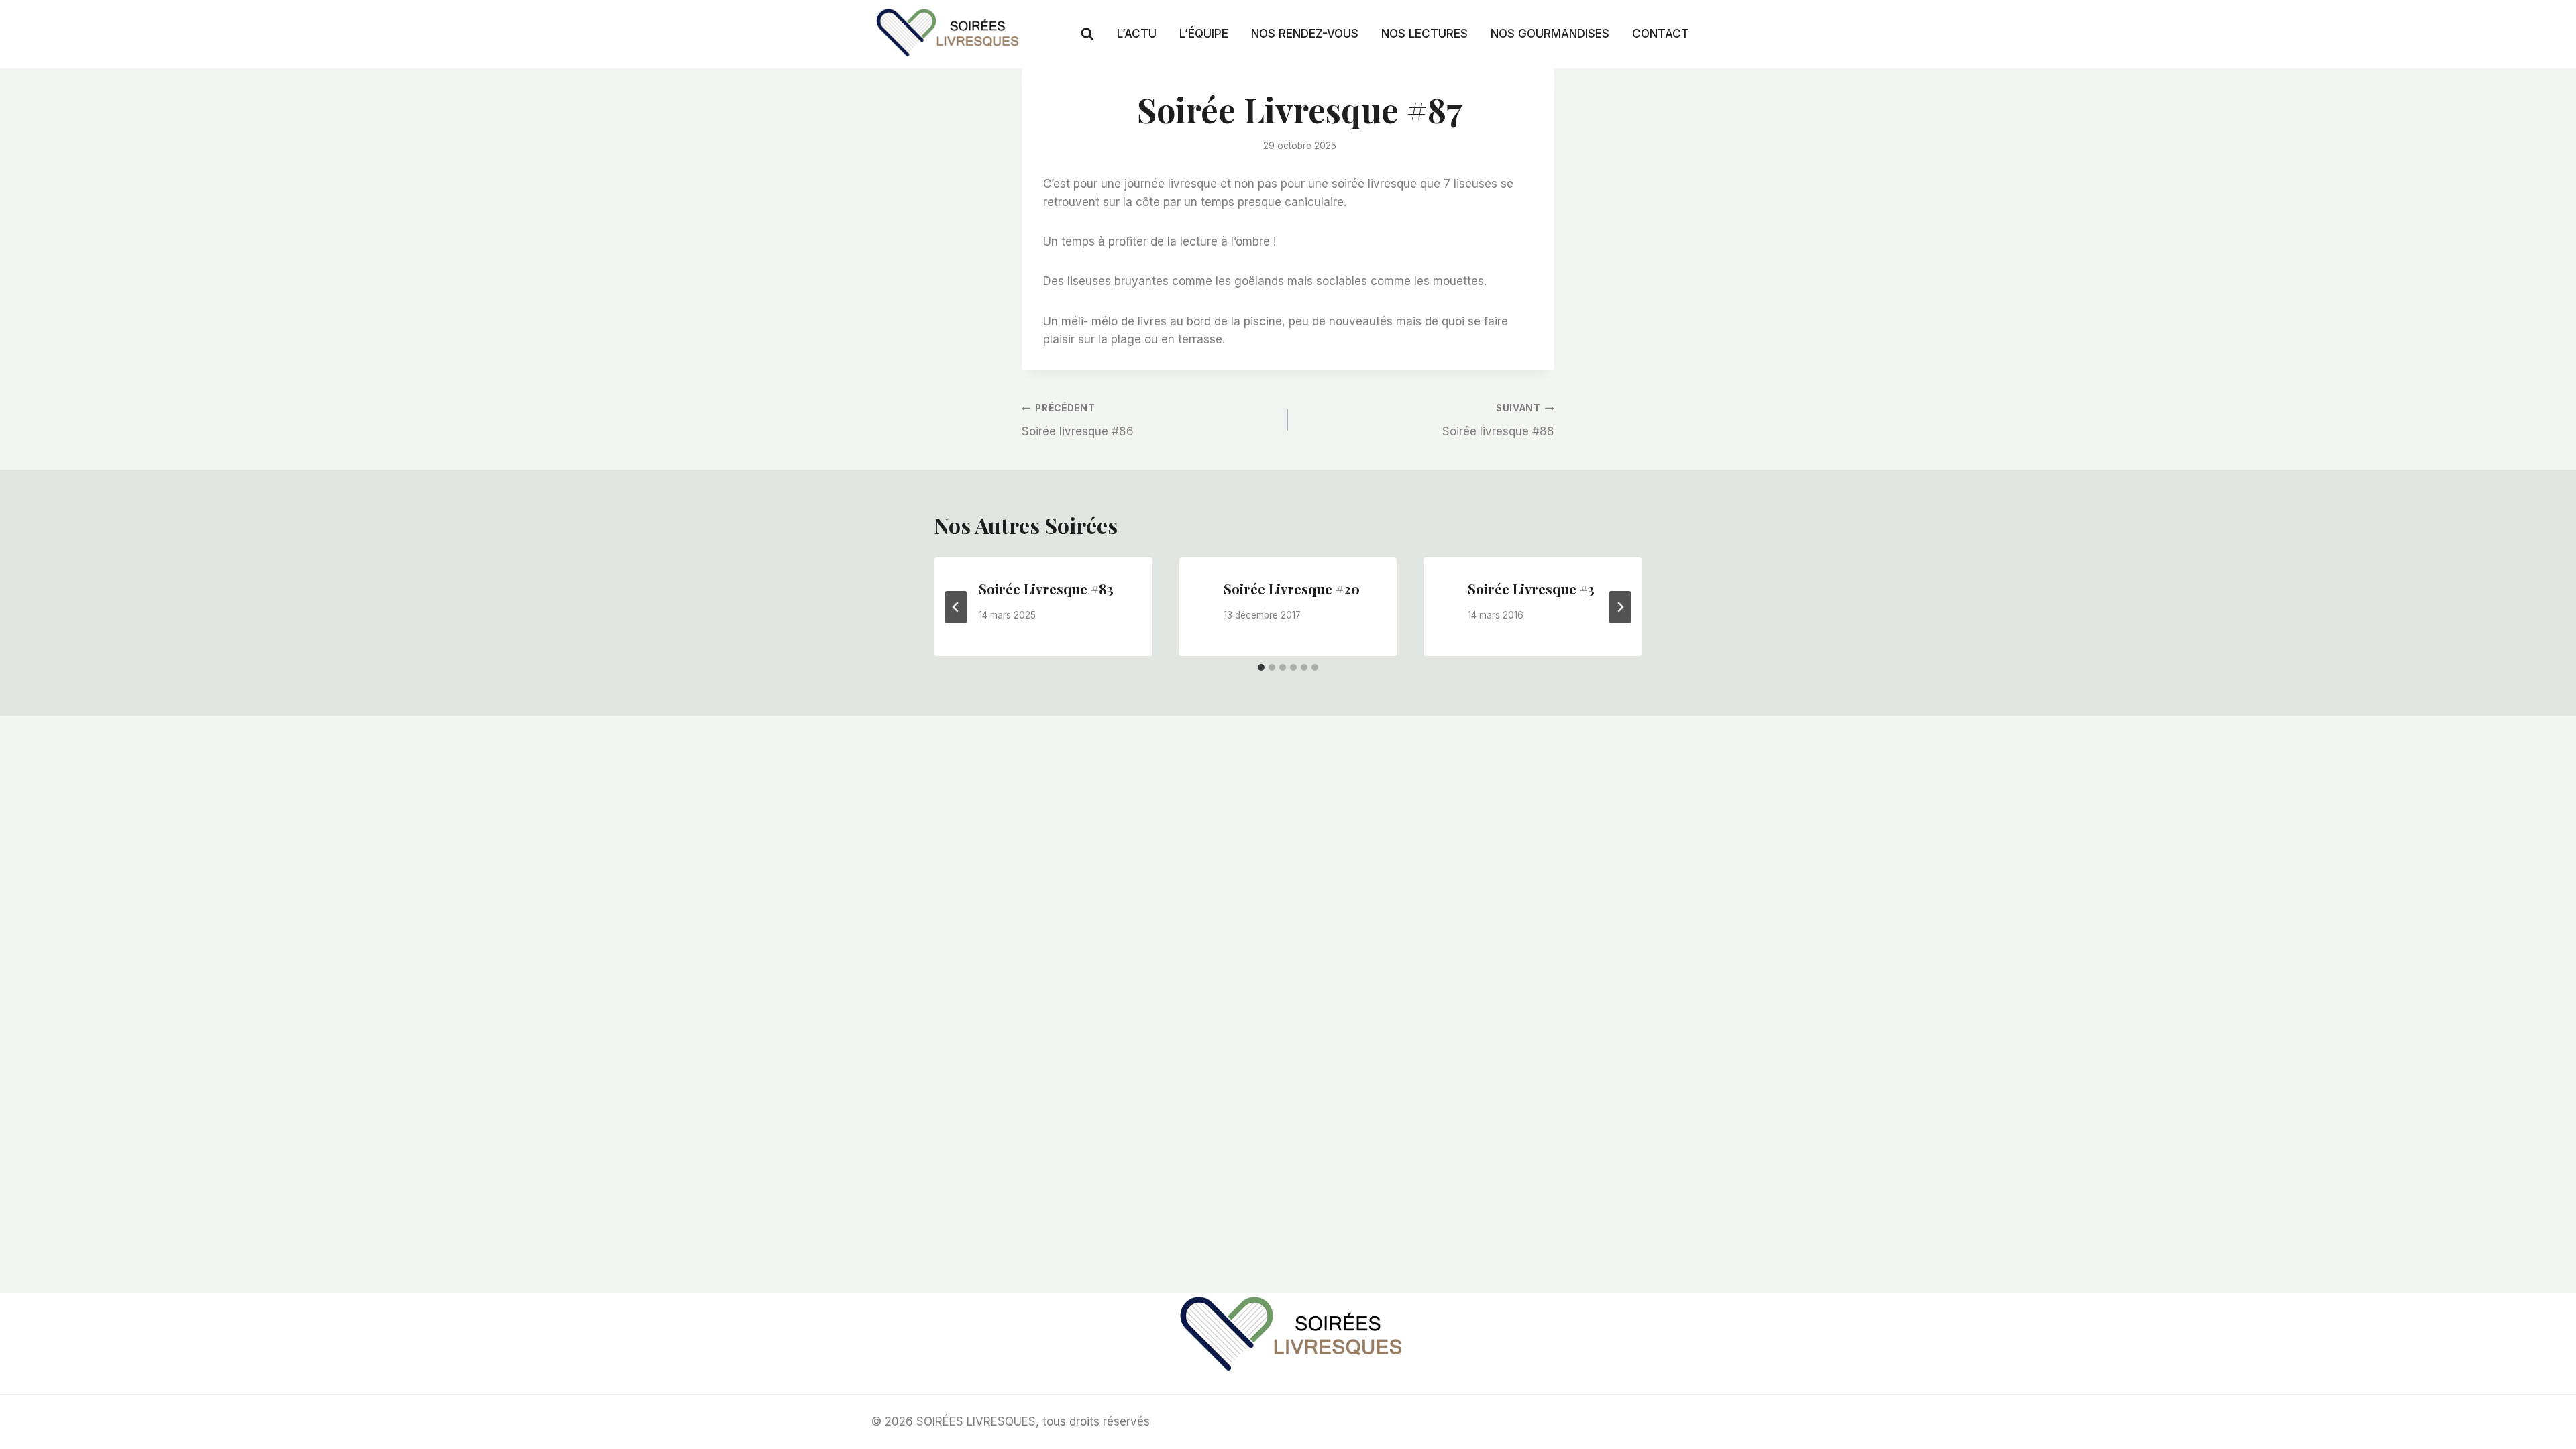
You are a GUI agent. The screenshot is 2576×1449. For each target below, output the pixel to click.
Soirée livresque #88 (1498, 420)
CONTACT (1661, 34)
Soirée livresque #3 (1531, 589)
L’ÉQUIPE (1204, 34)
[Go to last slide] (956, 607)
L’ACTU (1137, 34)
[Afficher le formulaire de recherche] (1087, 34)
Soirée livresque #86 (1078, 420)
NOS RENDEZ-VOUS (1305, 34)
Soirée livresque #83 (1046, 589)
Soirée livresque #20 (1292, 589)
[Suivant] (1620, 607)
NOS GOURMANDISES (1550, 34)
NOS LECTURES (1425, 34)
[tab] (1261, 667)
